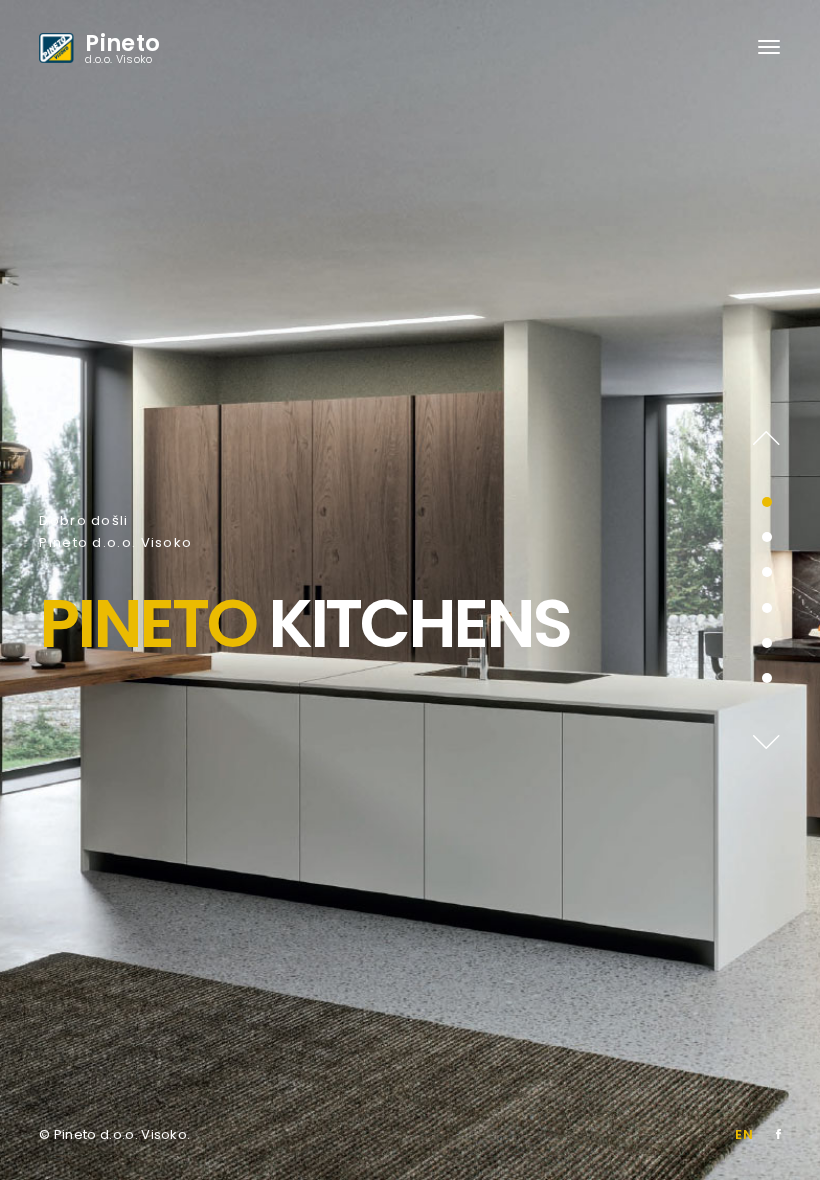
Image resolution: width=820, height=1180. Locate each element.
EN (744, 1134)
